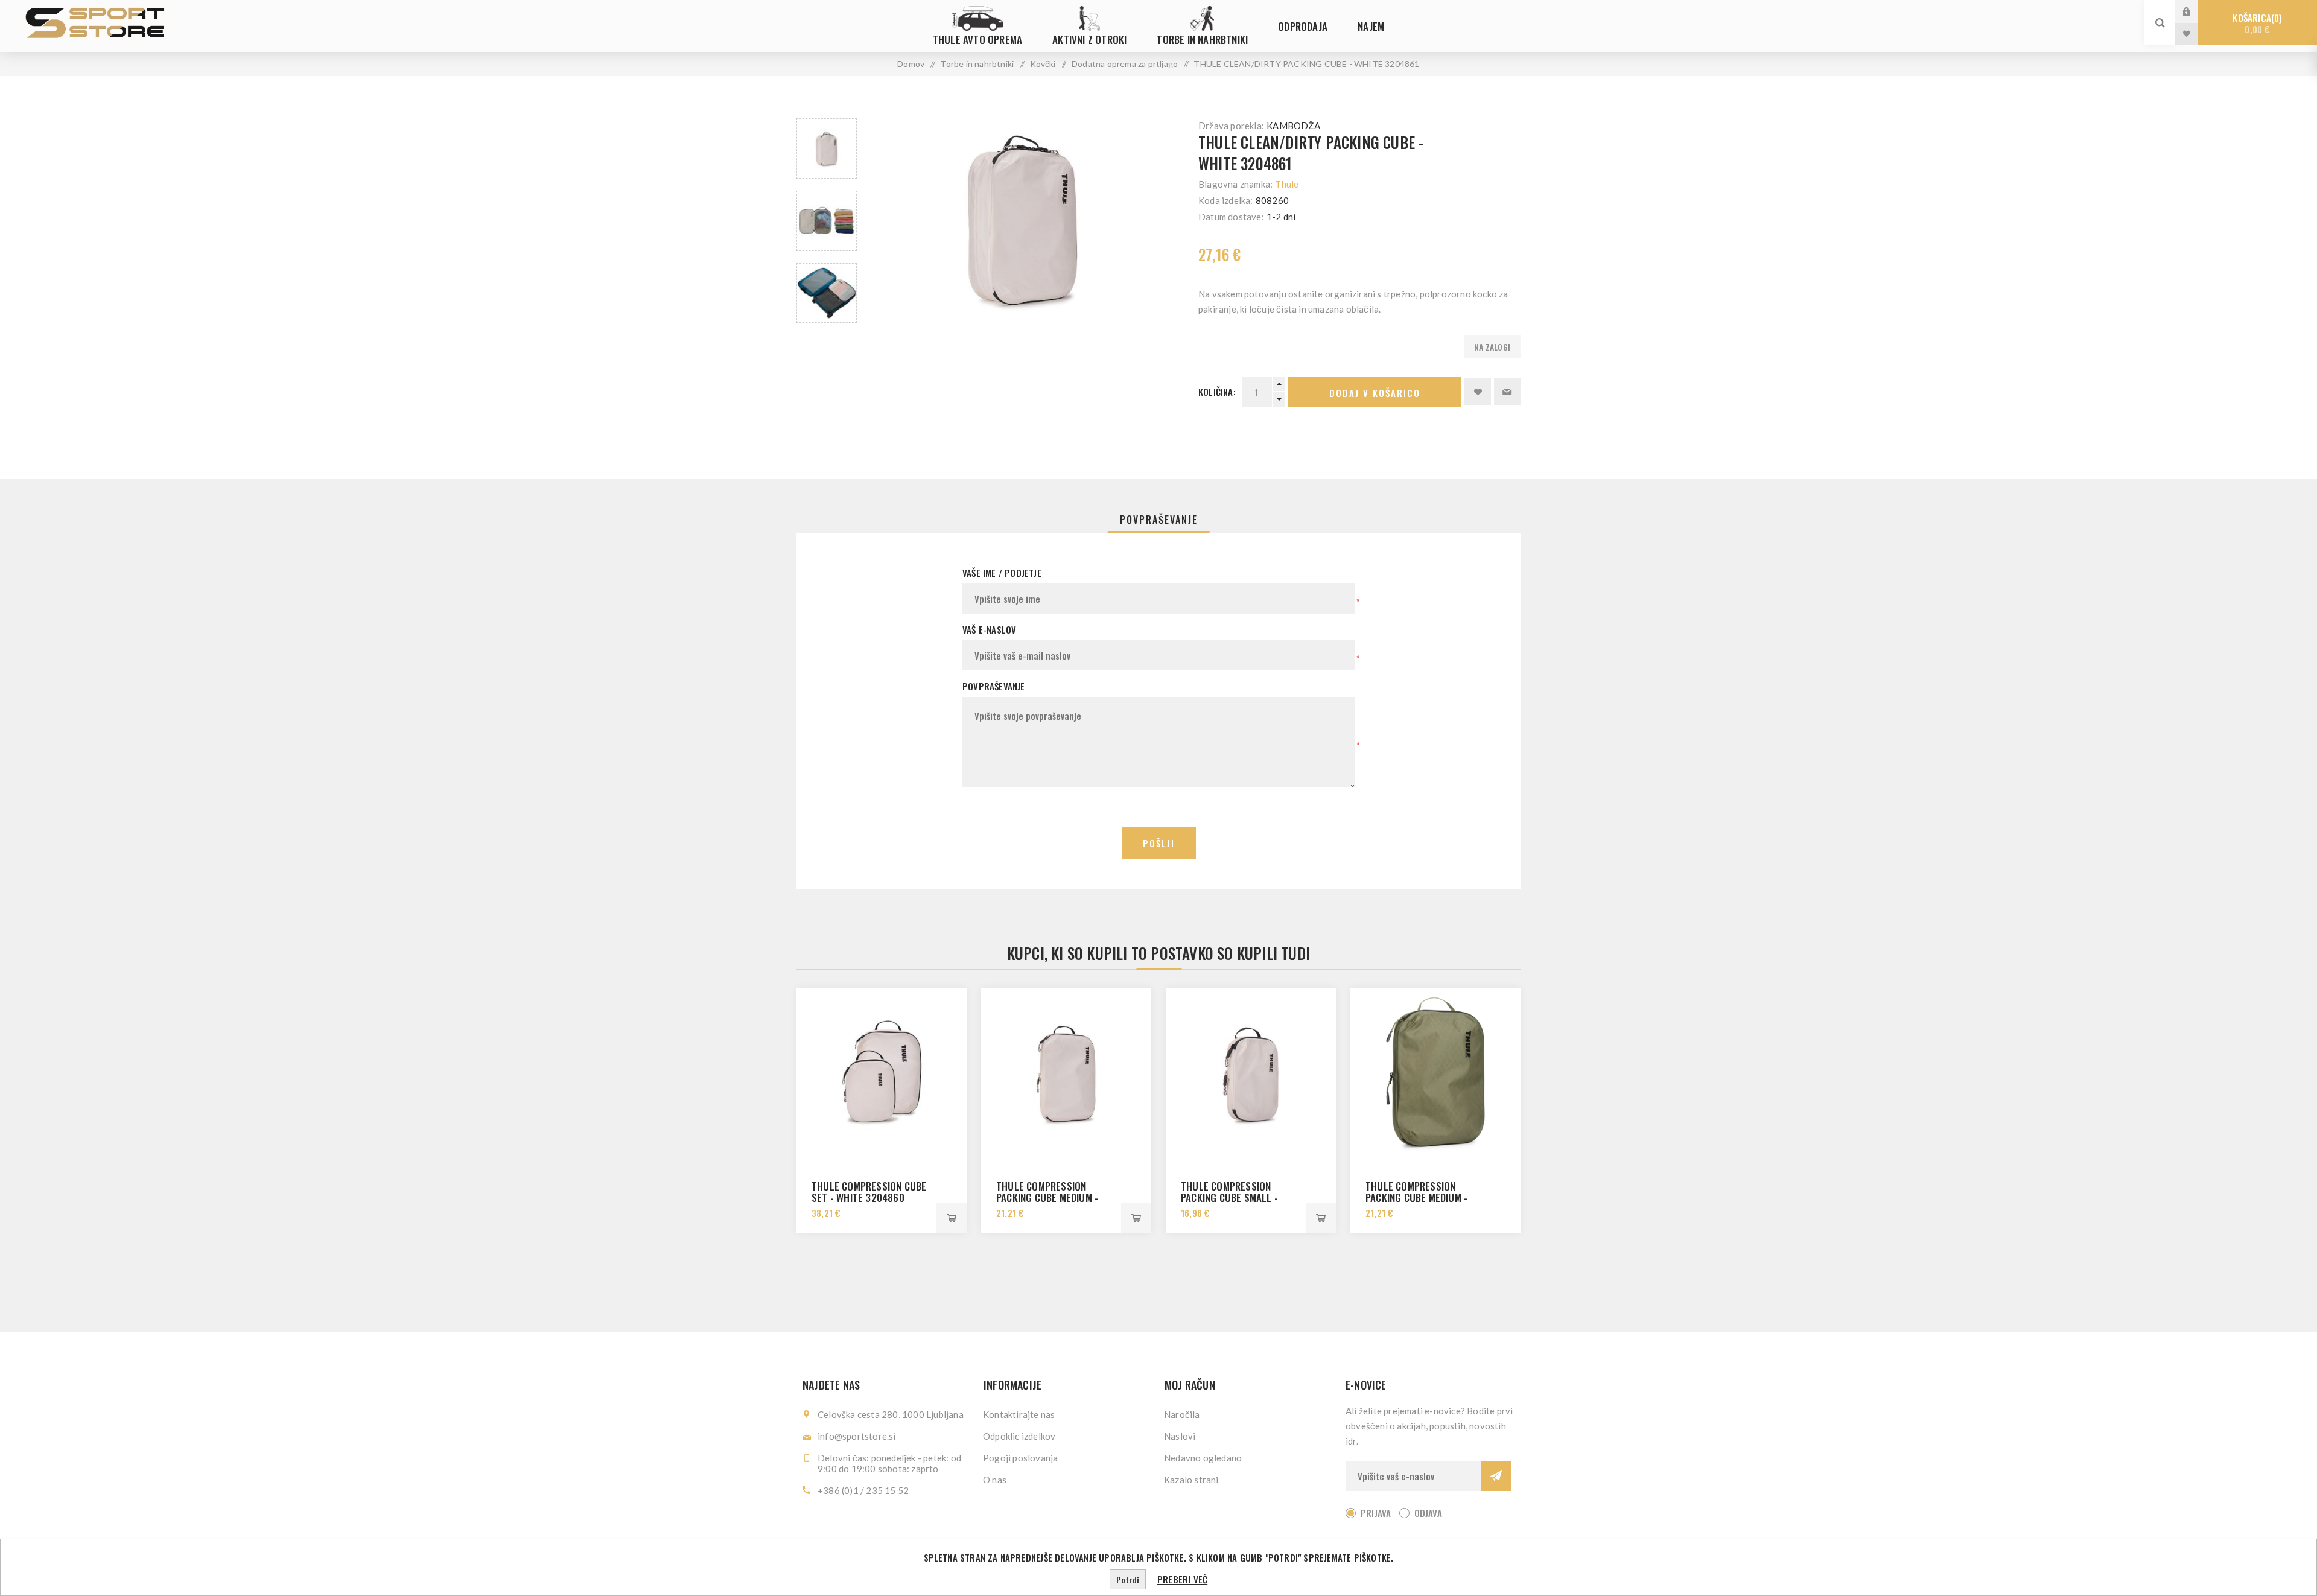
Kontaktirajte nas (1019, 1414)
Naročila (1182, 1414)
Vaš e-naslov (989, 629)
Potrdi (1128, 1579)
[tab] (1159, 520)
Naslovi (1180, 1436)
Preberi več (1182, 1579)
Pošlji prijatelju (1507, 392)
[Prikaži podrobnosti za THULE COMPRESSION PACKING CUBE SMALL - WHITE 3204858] (1251, 1073)
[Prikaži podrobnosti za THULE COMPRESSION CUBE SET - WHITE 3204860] (882, 1073)
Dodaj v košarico (1375, 393)
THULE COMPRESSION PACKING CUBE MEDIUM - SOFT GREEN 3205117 (1416, 1197)
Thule (1287, 184)
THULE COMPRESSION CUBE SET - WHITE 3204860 (869, 1192)
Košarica (2256, 23)
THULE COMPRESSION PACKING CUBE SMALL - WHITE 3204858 (1229, 1197)
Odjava (1428, 1513)
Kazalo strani (1191, 1480)
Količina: (1217, 392)
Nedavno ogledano (1203, 1458)
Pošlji (1159, 843)
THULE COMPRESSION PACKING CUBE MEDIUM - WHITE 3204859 (1047, 1197)
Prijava (2196, 11)
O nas (995, 1480)
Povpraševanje (1159, 520)
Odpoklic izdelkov (1019, 1436)
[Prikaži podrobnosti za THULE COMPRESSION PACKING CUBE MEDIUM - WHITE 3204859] (1066, 1073)
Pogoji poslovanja (1020, 1458)
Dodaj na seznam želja (1478, 392)
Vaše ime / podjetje (1002, 573)
